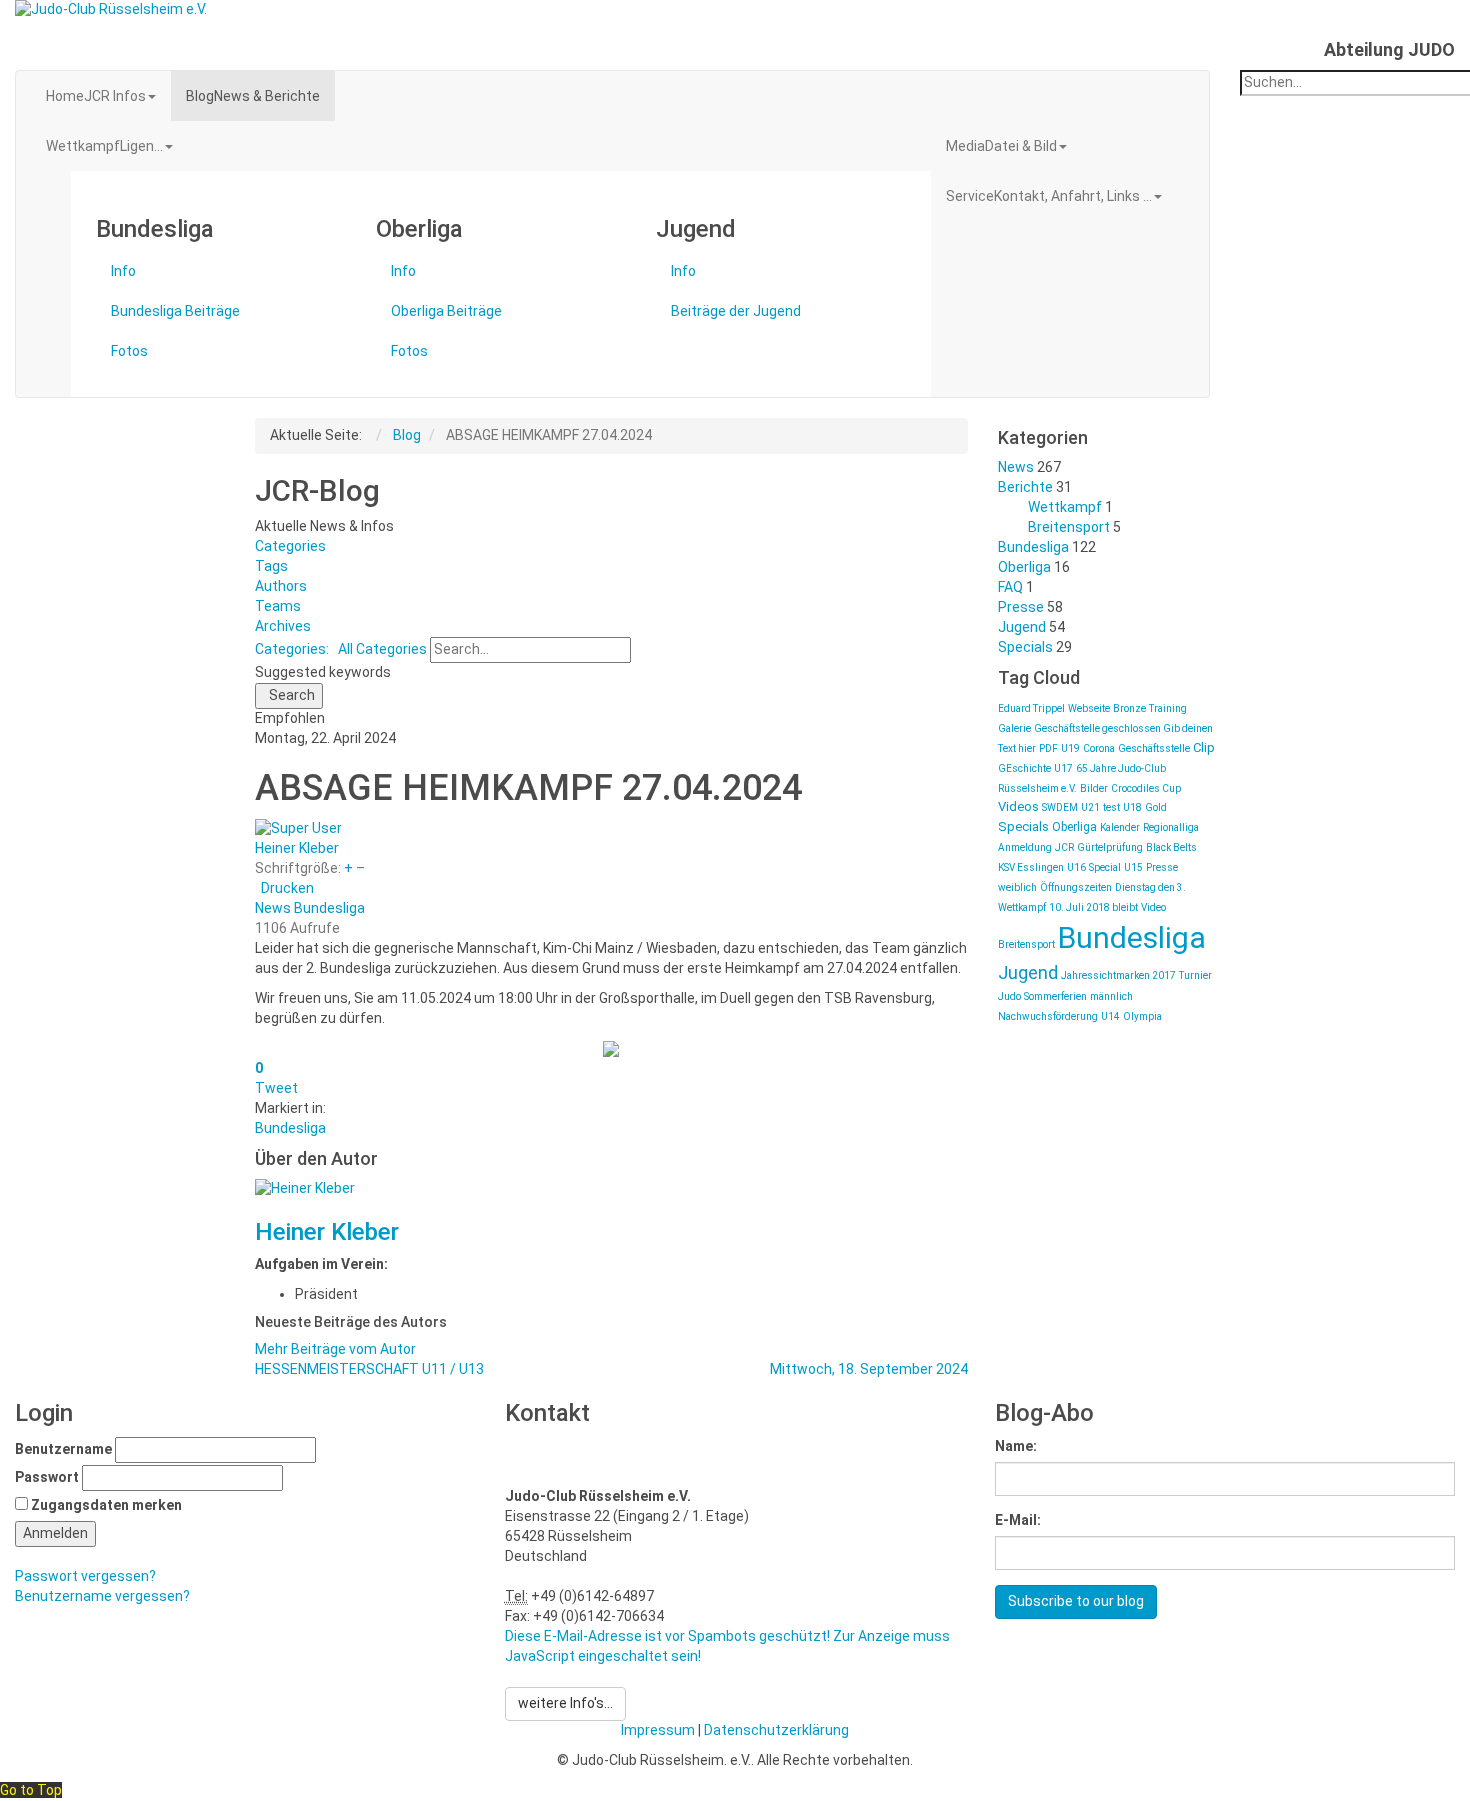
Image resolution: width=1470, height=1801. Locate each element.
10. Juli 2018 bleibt (1093, 907)
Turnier (1195, 975)
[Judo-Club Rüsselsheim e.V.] (551, 10)
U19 (1070, 748)
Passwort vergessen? (85, 1576)
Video (1153, 907)
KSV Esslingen (1031, 867)
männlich (1111, 996)
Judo (1009, 996)
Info (123, 271)
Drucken (287, 888)
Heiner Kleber (297, 848)
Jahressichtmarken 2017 (1118, 975)
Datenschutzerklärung (776, 1730)
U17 (1063, 768)
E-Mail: (1018, 1520)
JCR (1064, 847)
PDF (1048, 748)
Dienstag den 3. (1150, 887)
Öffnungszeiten (1076, 887)
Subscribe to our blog (1076, 1601)
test (1111, 807)
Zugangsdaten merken (106, 1505)
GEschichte (1024, 768)
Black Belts (1171, 847)
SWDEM (1060, 807)
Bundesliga (329, 908)
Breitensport (1069, 527)
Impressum (658, 1730)
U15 (1133, 867)
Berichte (1025, 487)
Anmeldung (1025, 847)
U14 (1110, 1016)
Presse (1021, 607)
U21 (1090, 807)
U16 (1076, 867)
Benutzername (63, 1449)
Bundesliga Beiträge (175, 311)
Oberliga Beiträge (446, 311)
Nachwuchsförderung (1048, 1016)
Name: (1016, 1446)
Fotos (129, 351)
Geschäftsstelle (1154, 748)
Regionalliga (1171, 827)
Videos (1018, 806)
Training (1168, 708)
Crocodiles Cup (1146, 788)
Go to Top (31, 1790)
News (273, 908)
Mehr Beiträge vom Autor (335, 1349)
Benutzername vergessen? (102, 1596)
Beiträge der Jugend (736, 311)
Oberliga (1024, 567)
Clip (1204, 747)
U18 (1132, 807)
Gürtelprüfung (1110, 847)
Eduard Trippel (1031, 708)
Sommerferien (1055, 996)
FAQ (1010, 587)
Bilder (1094, 788)
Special (1105, 867)
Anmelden (55, 1533)
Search (289, 695)
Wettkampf (1065, 507)
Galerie (1014, 728)
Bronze (1129, 708)
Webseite (1089, 708)
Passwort (47, 1477)
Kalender (1120, 827)
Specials (1025, 647)
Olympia (1142, 1016)
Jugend (1022, 627)
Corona (1099, 748)
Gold (1156, 807)
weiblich (1017, 887)
